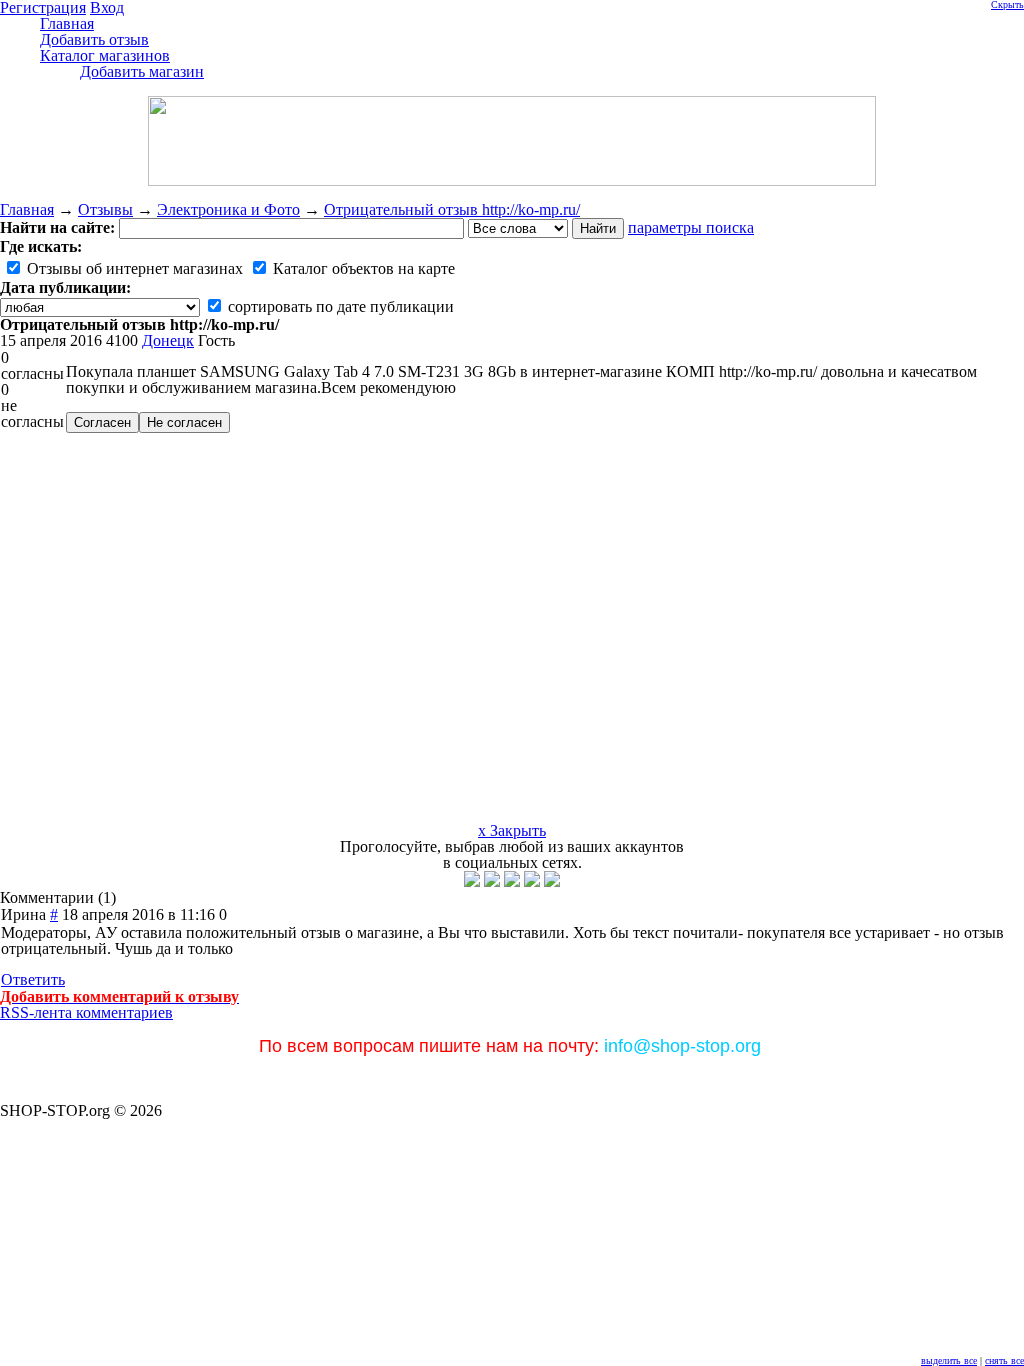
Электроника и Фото (228, 209)
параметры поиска (691, 227)
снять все (1004, 1360)
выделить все (949, 1360)
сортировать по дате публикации (339, 306)
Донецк (168, 340)
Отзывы (105, 209)
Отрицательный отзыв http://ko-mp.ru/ (452, 209)
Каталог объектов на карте (362, 268)
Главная (27, 209)
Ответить (33, 979)
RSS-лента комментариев (86, 1012)
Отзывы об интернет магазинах (133, 268)
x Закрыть (512, 830)
